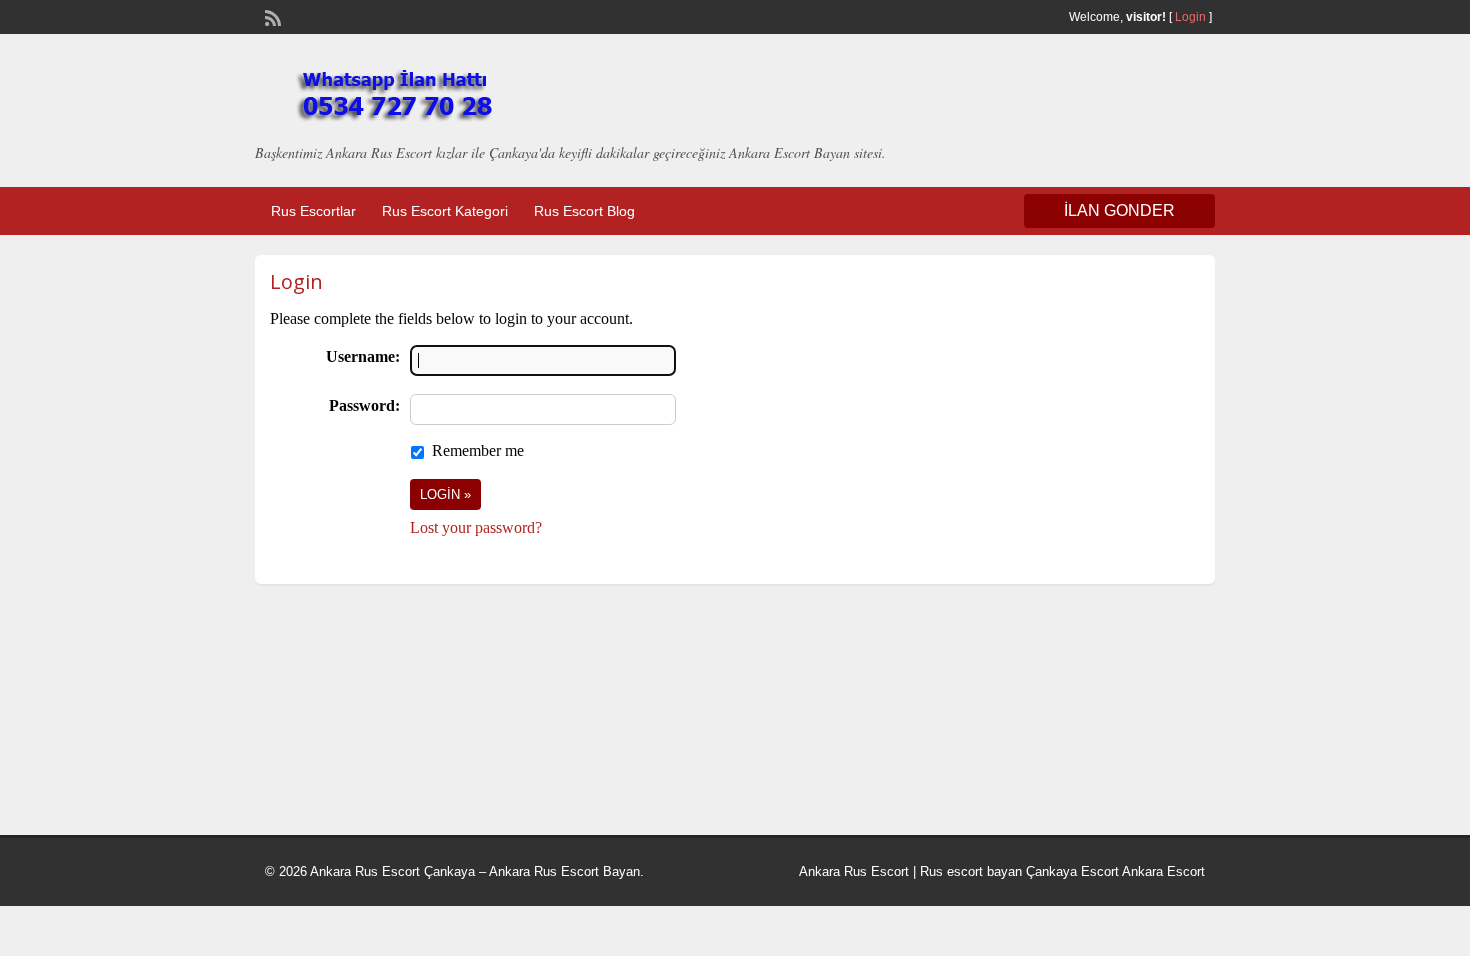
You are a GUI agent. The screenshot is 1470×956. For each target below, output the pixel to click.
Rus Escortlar (313, 211)
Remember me (478, 450)
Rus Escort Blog (584, 211)
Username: (363, 356)
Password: (364, 405)
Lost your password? (476, 527)
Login (1190, 17)
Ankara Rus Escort (854, 871)
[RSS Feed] (271, 16)
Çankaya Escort (1072, 871)
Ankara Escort (1163, 871)
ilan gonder (1119, 210)
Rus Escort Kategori (445, 211)
